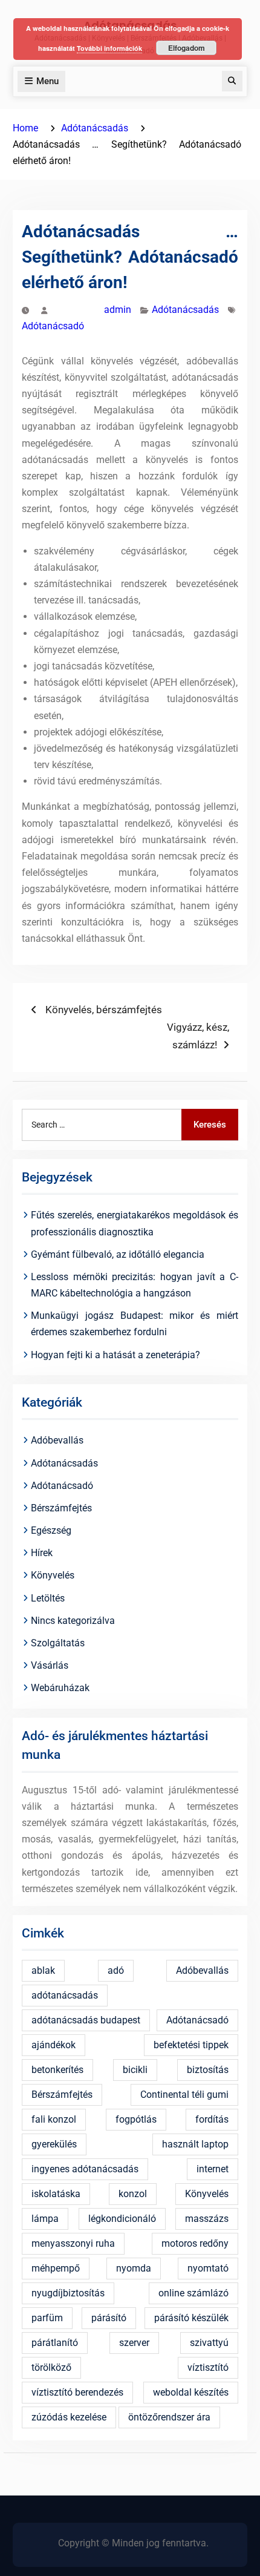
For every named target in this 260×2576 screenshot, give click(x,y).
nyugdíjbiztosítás (68, 2293)
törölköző (51, 2367)
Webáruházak (60, 1688)
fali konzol (54, 2119)
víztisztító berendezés (77, 2392)
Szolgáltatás (58, 1643)
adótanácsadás (65, 1995)
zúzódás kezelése (69, 2417)
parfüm (47, 2318)
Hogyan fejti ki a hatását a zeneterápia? (115, 1355)
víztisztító (208, 2367)
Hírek (42, 1553)
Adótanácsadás (185, 310)
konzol (133, 2194)
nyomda (134, 2268)
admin (118, 310)
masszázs (207, 2219)
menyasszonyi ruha (73, 2243)
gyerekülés (54, 2144)
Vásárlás (50, 1665)
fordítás (212, 2119)
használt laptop (195, 2144)
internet (213, 2169)
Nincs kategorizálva (73, 1621)
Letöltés (48, 1598)
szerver (134, 2343)
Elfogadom (187, 48)
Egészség (51, 1530)
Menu (47, 81)
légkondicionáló (122, 2219)
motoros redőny (195, 2243)
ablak (43, 1970)
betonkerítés (57, 2070)
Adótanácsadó (53, 326)
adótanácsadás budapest (86, 2020)
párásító (109, 2318)
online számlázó (193, 2293)
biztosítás (208, 2070)
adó (116, 1970)
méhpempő (56, 2268)
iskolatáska (56, 2194)
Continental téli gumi (184, 2095)
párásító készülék (191, 2318)
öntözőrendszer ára (169, 2417)
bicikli (135, 2070)
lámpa (45, 2219)
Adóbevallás (57, 1440)
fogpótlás (136, 2119)
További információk (109, 48)
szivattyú (209, 2343)
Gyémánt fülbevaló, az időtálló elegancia (118, 1254)
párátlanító (55, 2343)
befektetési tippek (191, 2045)
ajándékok (54, 2045)
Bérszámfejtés (61, 1508)
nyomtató (208, 2268)
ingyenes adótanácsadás (85, 2169)
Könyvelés (53, 1575)
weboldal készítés (191, 2392)
